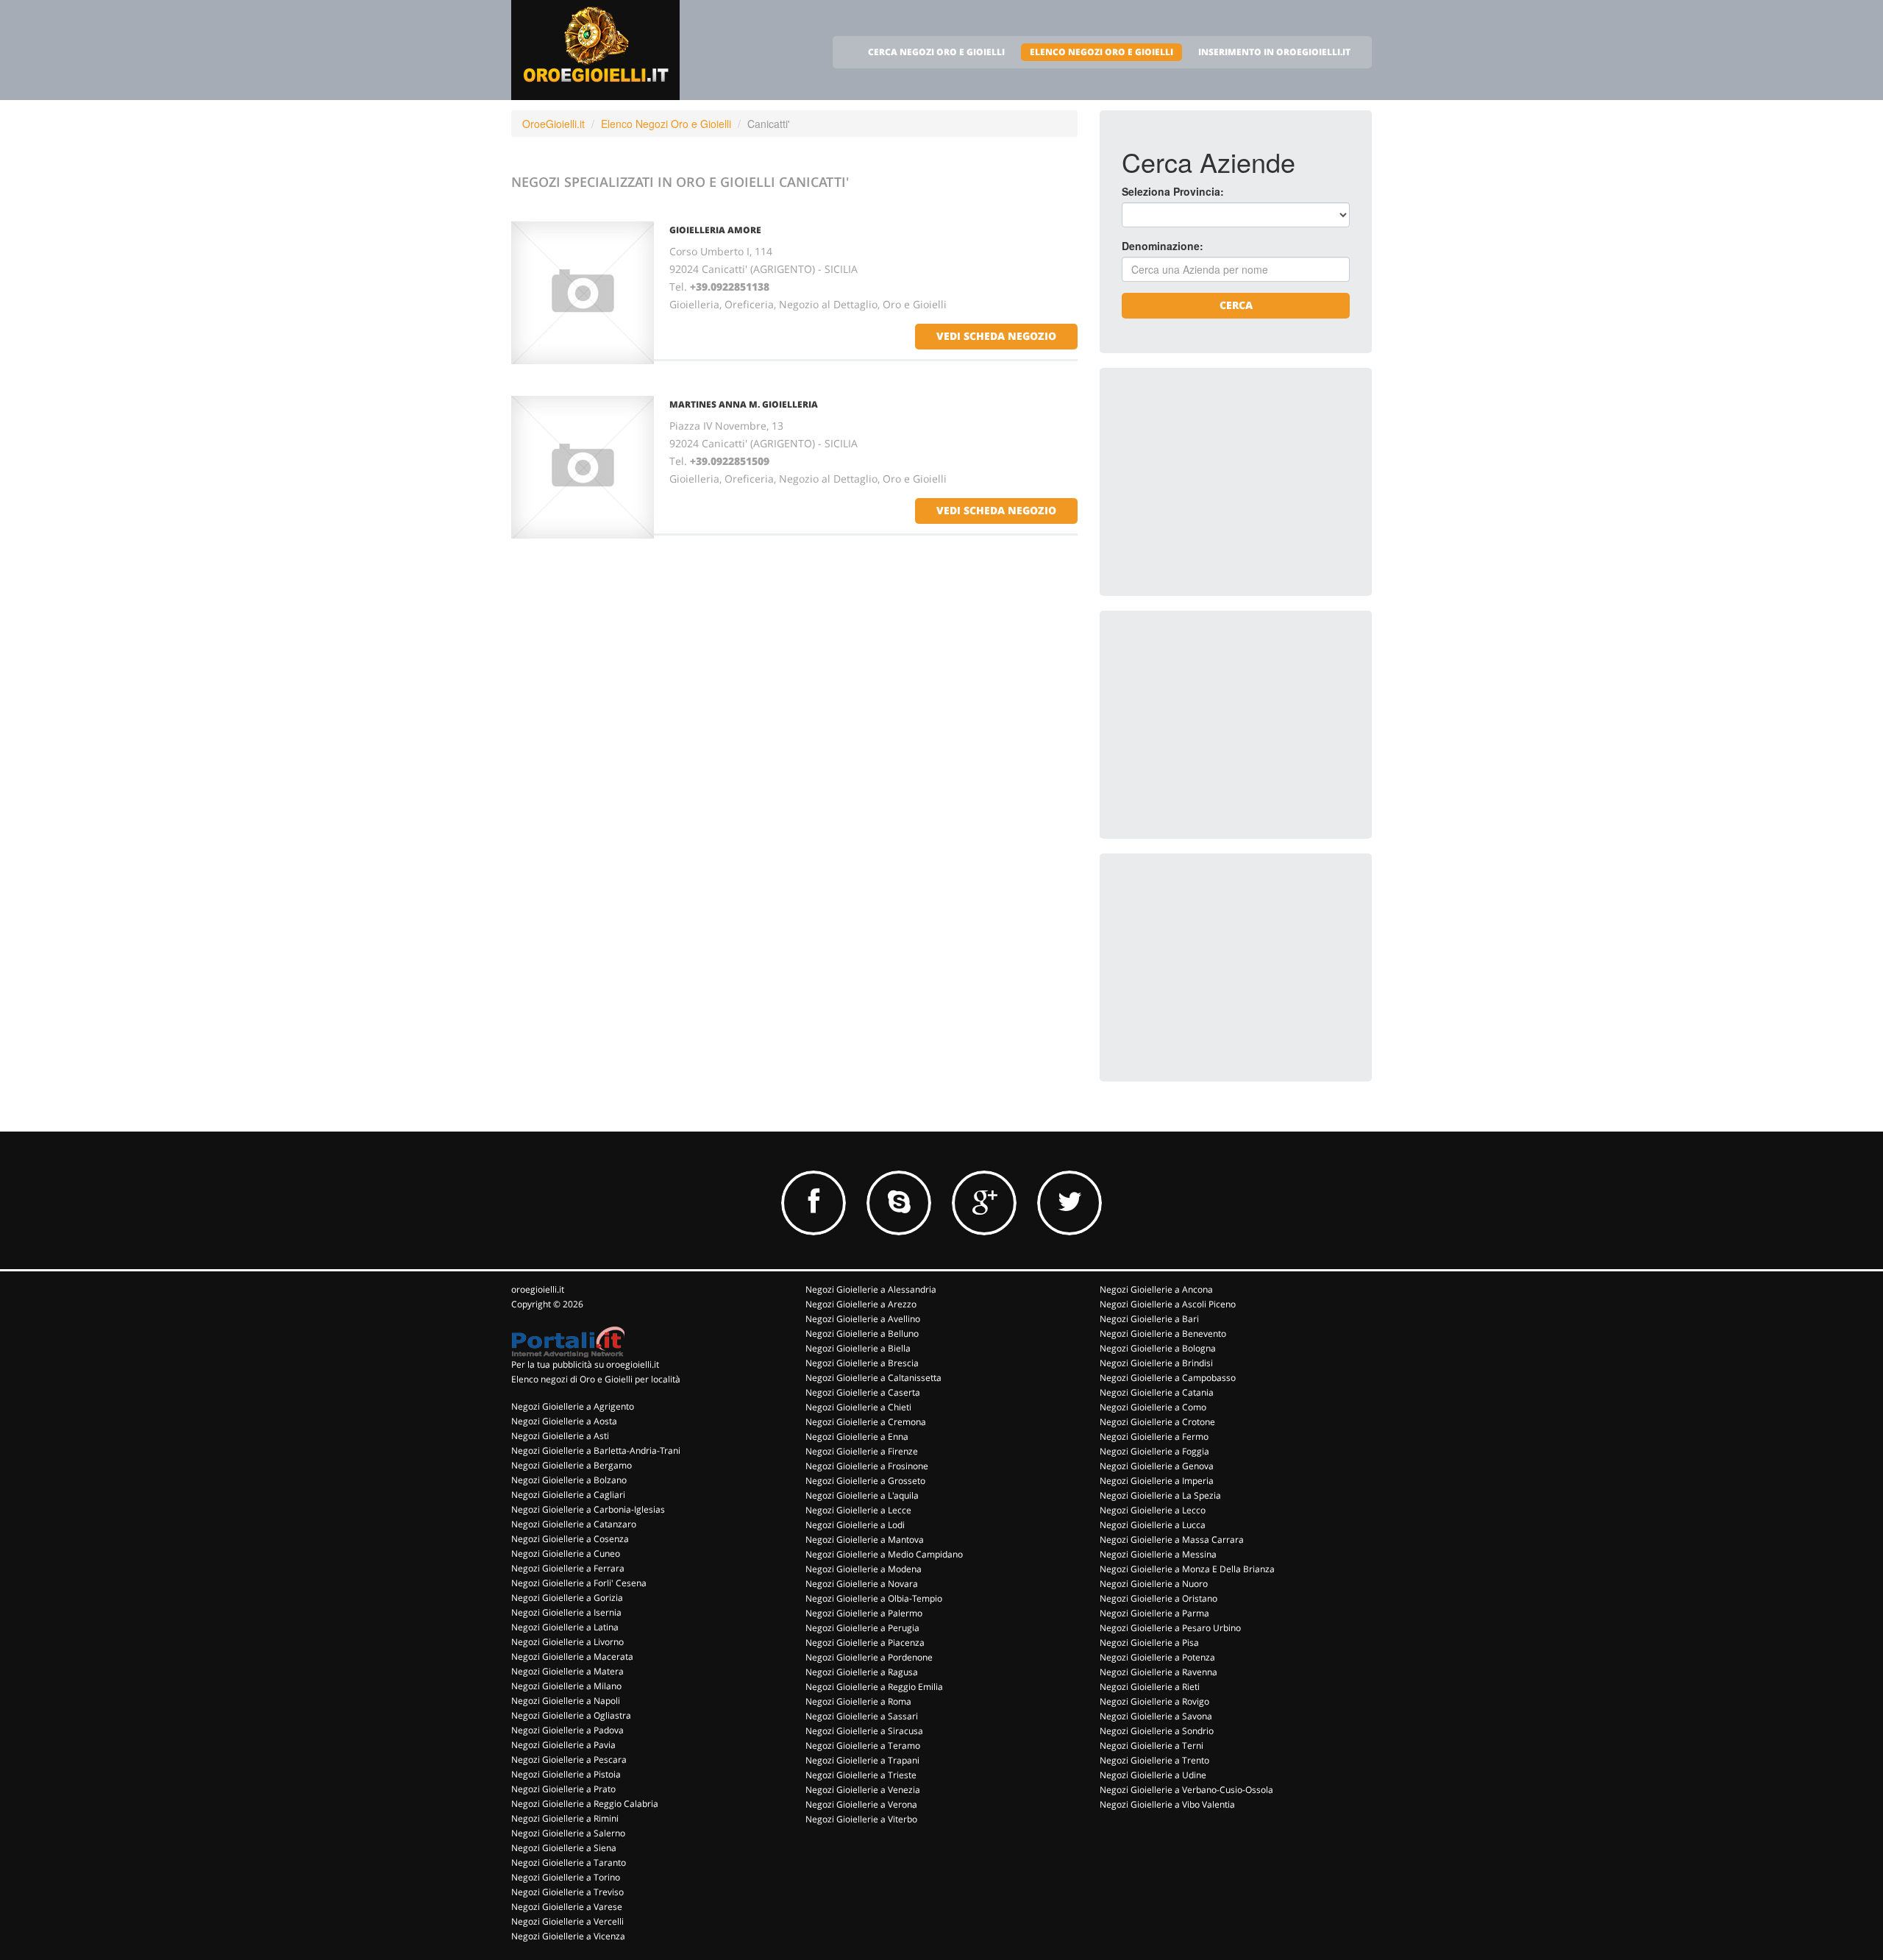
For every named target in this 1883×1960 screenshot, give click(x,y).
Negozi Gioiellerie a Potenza (1157, 1657)
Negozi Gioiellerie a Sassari (862, 1716)
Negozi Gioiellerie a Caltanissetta (873, 1378)
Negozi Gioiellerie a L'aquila (862, 1495)
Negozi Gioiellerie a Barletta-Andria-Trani (596, 1451)
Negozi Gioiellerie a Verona (861, 1804)
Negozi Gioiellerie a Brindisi (1156, 1363)
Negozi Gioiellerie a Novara (862, 1584)
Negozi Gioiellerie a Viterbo (861, 1819)
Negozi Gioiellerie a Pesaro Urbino (1170, 1628)
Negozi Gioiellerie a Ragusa (862, 1672)
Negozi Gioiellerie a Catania (1157, 1392)
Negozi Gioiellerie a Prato (563, 1789)
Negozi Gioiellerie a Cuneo (566, 1554)
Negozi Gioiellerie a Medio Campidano (884, 1554)
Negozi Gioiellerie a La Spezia (1160, 1495)
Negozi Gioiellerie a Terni (1151, 1746)
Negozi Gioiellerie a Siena (564, 1848)
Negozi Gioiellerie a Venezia (863, 1790)
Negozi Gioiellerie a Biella (858, 1348)
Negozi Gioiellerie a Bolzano (569, 1480)
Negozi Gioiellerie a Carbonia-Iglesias (588, 1509)
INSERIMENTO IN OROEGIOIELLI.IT (1274, 52)
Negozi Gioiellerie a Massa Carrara (1172, 1540)
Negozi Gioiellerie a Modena (864, 1569)
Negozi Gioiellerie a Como (1153, 1407)
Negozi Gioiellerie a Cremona (866, 1422)
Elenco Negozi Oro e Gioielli (666, 124)
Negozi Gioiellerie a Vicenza (568, 1936)
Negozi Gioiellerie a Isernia (566, 1612)
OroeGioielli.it (553, 124)
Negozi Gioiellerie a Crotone (1157, 1422)
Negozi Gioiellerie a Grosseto (865, 1481)
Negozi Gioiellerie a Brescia (862, 1363)
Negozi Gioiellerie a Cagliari (568, 1495)
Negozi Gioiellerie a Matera (567, 1671)
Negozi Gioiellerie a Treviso (567, 1892)
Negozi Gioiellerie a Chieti (858, 1407)
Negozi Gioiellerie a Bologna (1158, 1348)
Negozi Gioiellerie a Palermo (864, 1613)
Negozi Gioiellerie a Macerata (572, 1657)
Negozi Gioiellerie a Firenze (862, 1451)
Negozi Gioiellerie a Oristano (1158, 1598)
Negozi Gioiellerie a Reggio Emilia (874, 1687)
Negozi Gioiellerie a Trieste (861, 1775)
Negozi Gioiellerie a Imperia (1157, 1481)
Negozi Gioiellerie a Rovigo (1154, 1701)
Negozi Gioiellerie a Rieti (1150, 1687)
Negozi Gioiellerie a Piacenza (865, 1643)
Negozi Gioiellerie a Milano (566, 1686)
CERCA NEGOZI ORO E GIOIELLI (936, 52)
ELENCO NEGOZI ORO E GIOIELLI (1101, 52)
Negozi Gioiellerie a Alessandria (871, 1289)
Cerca (1236, 305)
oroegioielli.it (538, 1289)
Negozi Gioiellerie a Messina (1158, 1554)
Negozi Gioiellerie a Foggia (1154, 1451)
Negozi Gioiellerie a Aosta (564, 1421)
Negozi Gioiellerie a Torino (566, 1877)
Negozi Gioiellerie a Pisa (1149, 1643)
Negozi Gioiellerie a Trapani (862, 1760)
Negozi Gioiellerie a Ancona (1156, 1289)
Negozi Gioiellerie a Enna (857, 1437)
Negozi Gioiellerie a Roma (858, 1701)
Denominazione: (1163, 246)
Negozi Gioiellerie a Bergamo (572, 1465)
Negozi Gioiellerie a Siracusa (864, 1731)
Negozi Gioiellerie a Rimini (565, 1818)
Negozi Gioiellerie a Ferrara (568, 1568)
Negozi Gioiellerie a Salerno (568, 1833)
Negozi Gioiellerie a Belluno (862, 1334)
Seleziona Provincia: (1173, 191)
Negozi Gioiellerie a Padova (567, 1730)
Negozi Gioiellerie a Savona (1156, 1716)
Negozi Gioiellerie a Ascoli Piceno (1168, 1304)
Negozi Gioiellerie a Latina (565, 1627)
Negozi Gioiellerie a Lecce (858, 1510)
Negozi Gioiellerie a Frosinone (867, 1466)
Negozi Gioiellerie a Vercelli (567, 1921)
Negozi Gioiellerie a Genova (1157, 1466)
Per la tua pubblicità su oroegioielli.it (585, 1364)
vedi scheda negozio (996, 336)
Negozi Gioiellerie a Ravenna (1158, 1672)
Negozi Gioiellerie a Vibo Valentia (1167, 1804)
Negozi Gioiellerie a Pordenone (869, 1657)
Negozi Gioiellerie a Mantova (865, 1540)
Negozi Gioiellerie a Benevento (1163, 1334)
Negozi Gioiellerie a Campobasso (1168, 1378)
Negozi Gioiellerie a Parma (1154, 1613)
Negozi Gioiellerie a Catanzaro (574, 1524)
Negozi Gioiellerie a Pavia (563, 1745)
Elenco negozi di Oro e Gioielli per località (596, 1379)
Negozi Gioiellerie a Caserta (863, 1392)
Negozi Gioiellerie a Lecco (1153, 1510)
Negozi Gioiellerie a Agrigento (573, 1406)
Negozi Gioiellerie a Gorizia (567, 1598)
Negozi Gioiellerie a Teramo (863, 1746)
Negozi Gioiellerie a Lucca (1153, 1525)
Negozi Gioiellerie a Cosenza (570, 1539)
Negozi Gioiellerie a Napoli (566, 1701)
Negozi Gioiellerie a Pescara (569, 1760)
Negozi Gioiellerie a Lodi (855, 1525)
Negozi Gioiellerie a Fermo (1154, 1437)
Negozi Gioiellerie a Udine (1153, 1775)
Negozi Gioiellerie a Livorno (567, 1642)
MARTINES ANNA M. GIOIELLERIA (744, 404)
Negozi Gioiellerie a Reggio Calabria (585, 1804)
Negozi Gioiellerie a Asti (560, 1436)
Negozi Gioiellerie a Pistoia (566, 1774)
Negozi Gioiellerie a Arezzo (861, 1304)
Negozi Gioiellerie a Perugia (862, 1628)
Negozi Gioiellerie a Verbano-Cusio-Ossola (1186, 1790)
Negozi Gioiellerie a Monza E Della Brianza (1187, 1569)
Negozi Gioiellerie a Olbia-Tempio (874, 1598)
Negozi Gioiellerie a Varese (567, 1907)
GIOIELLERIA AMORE (715, 230)
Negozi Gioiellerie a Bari (1149, 1319)
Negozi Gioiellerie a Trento (1154, 1760)
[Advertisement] (1232, 482)
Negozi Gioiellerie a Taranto (569, 1863)
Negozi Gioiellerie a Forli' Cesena (579, 1583)
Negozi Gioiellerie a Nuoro (1154, 1584)
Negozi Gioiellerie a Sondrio (1157, 1731)
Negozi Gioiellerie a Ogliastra (571, 1715)
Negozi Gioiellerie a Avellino (863, 1319)
